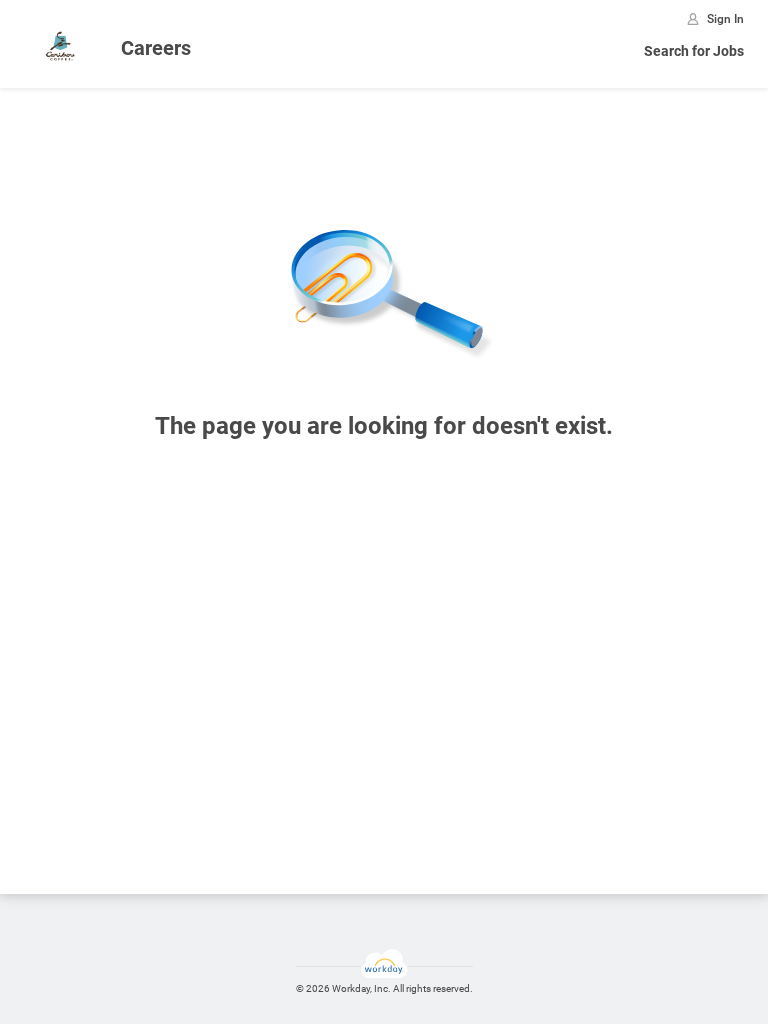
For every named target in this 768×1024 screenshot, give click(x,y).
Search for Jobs (694, 51)
